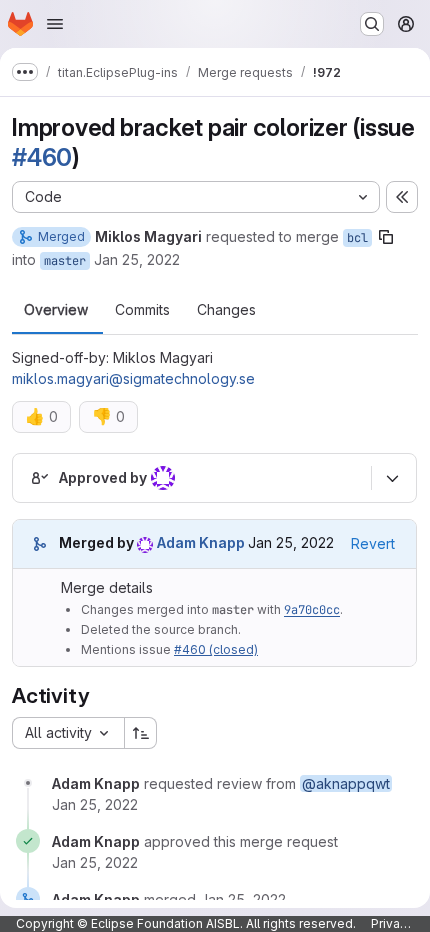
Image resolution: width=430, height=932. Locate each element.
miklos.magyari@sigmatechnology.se (133, 378)
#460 (42, 157)
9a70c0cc (312, 610)
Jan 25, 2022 (137, 259)
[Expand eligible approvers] (392, 478)
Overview (56, 310)
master (65, 261)
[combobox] (68, 733)
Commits (142, 310)
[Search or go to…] (372, 24)
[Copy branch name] (386, 237)
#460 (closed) (216, 649)
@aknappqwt (346, 783)
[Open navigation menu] (55, 24)
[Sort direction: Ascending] (141, 733)
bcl (357, 238)
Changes (226, 310)
